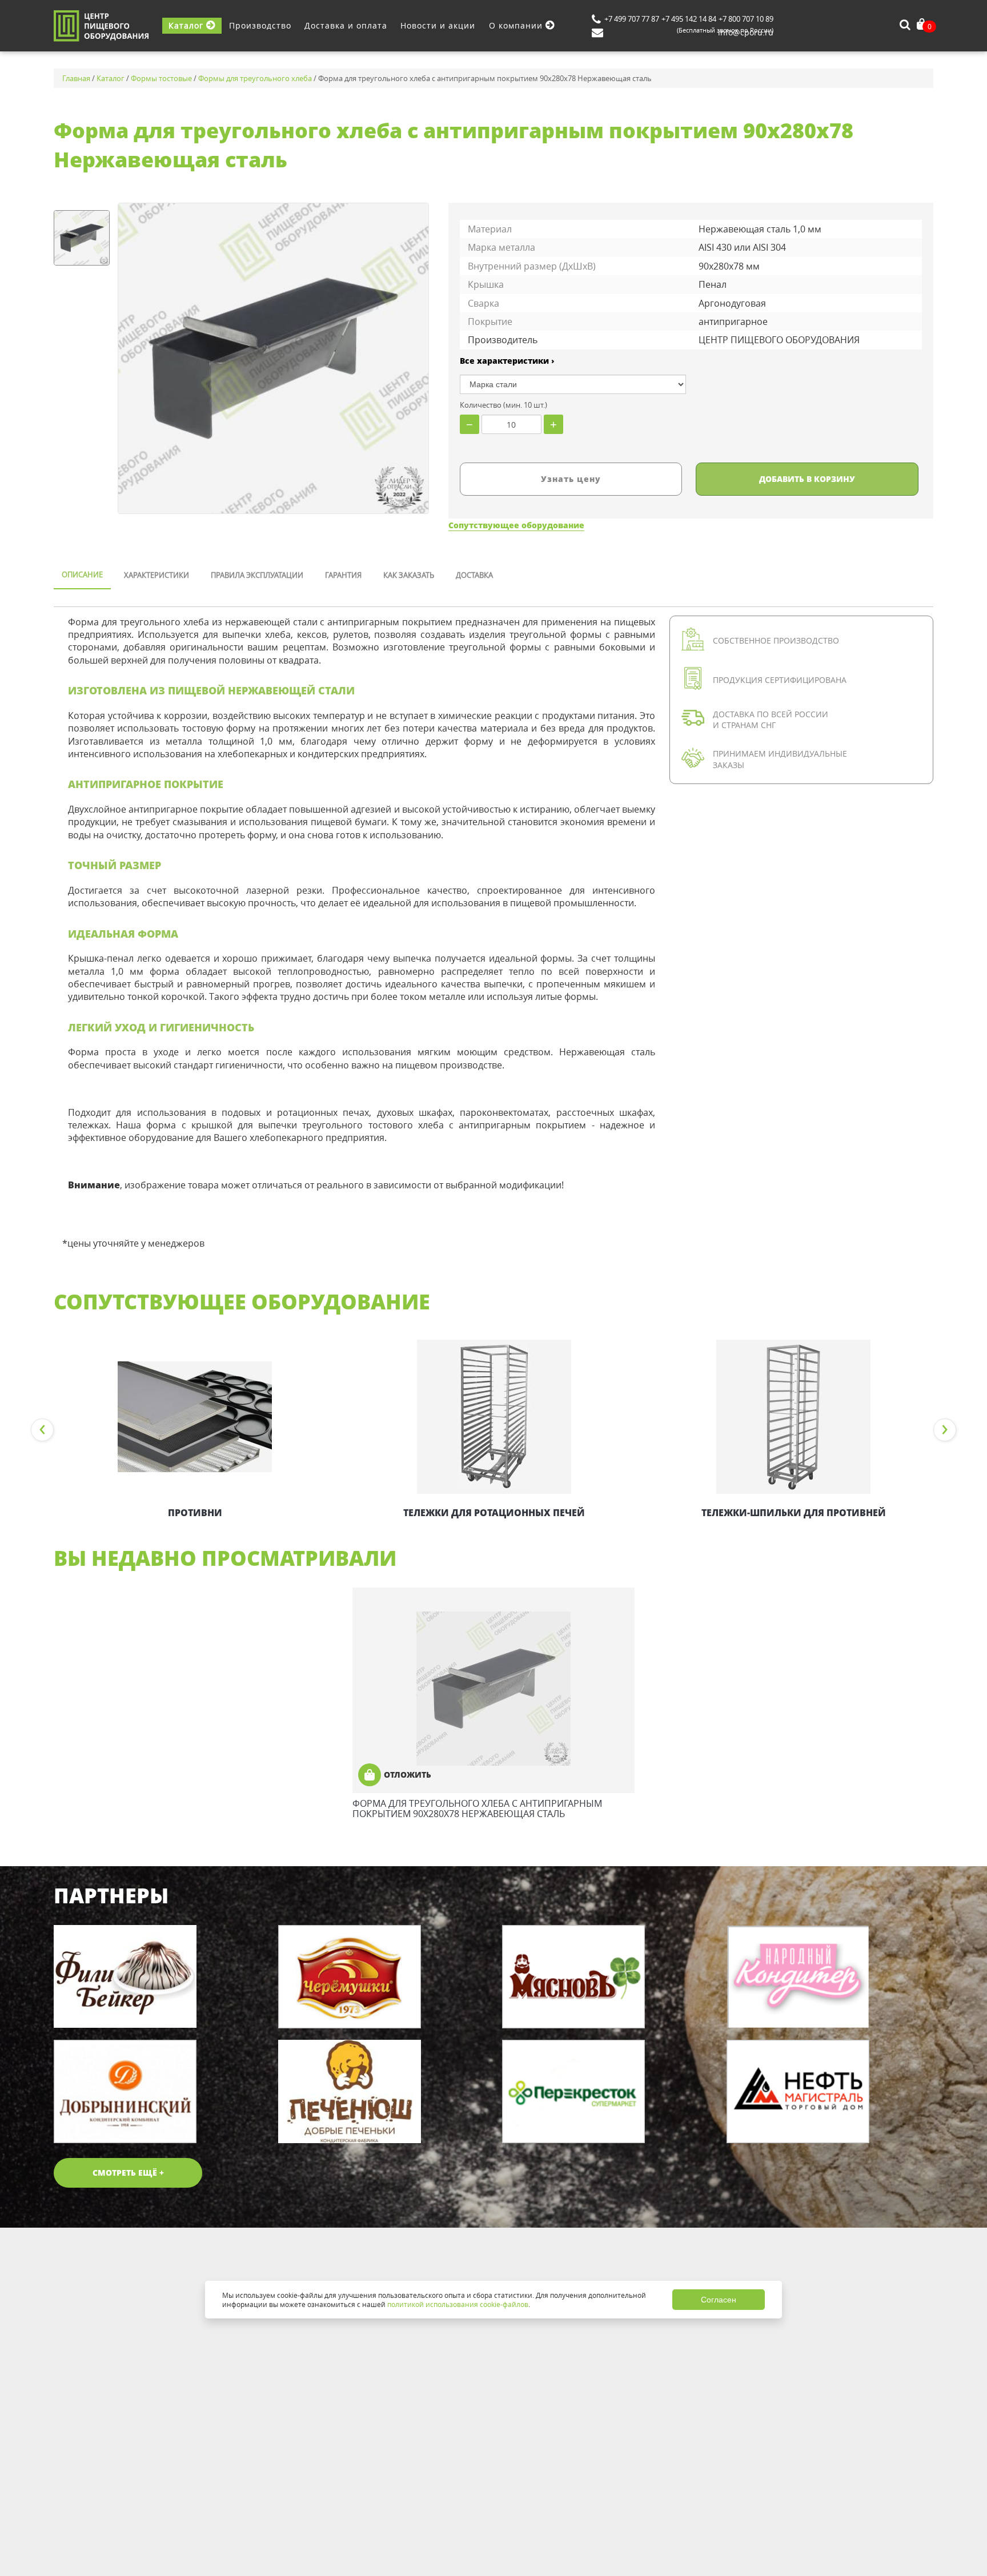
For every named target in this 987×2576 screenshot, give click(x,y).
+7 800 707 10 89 (746, 19)
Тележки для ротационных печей (494, 1513)
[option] (195, 1430)
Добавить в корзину (807, 479)
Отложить (408, 1775)
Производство (260, 25)
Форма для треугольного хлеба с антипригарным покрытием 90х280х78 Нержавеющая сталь (477, 1809)
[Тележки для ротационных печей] (494, 1417)
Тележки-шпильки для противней (794, 1513)
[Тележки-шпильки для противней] (793, 1417)
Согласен (719, 2300)
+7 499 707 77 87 (632, 19)
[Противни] (195, 1417)
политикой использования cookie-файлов (458, 2304)
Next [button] (945, 1430)
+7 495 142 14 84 (689, 19)
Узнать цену (571, 479)
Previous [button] (42, 1430)
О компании (517, 25)
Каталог (187, 25)
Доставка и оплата (346, 25)
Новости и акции (438, 25)
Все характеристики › (507, 361)
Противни (195, 1513)
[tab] (82, 576)
